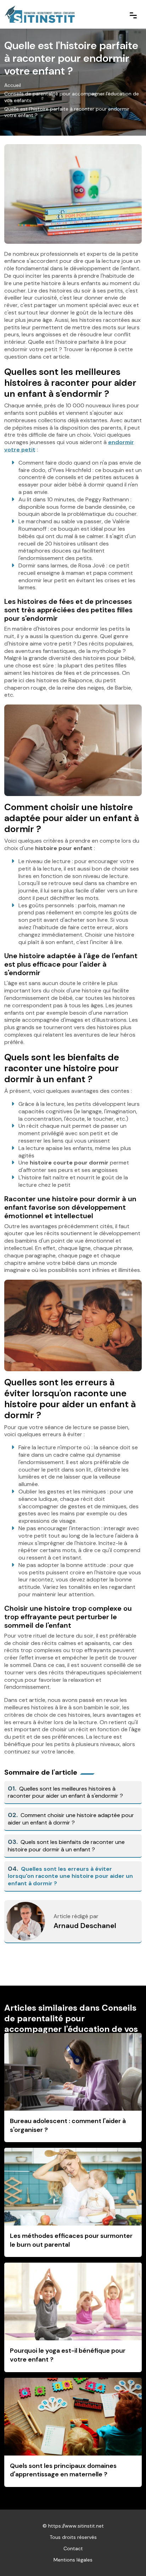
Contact (73, 2548)
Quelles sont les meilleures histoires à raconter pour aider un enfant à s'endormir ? (65, 1792)
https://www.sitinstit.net (76, 2526)
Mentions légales (73, 2560)
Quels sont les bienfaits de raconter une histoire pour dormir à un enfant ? (66, 1846)
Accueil (13, 85)
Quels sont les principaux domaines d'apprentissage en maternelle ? (63, 2470)
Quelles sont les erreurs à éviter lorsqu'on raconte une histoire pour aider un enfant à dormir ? (70, 1876)
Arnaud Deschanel (85, 1926)
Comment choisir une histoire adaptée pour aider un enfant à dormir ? (71, 1819)
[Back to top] (127, 2557)
